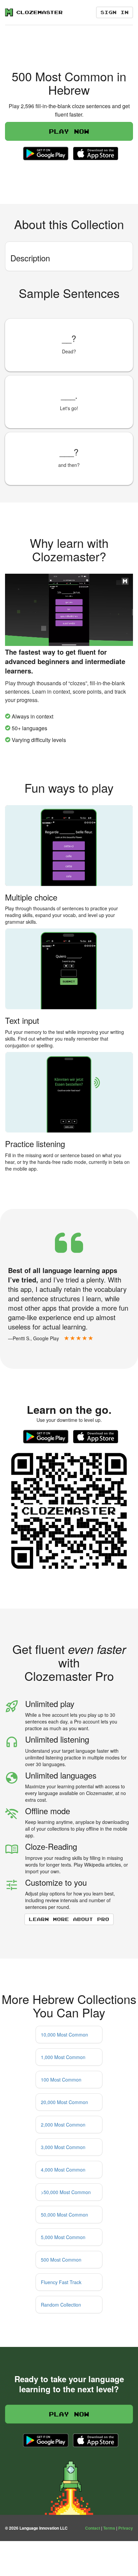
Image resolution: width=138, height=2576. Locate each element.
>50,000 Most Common (66, 2192)
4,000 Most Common (63, 2170)
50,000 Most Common (64, 2215)
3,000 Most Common (63, 2147)
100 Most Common (61, 2080)
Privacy (126, 2528)
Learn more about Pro (69, 1919)
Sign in (115, 12)
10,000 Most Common (64, 2035)
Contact (93, 2528)
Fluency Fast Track (61, 2282)
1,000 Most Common (63, 2057)
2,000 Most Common (63, 2125)
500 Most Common (61, 2260)
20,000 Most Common (64, 2102)
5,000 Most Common (63, 2237)
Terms (109, 2528)
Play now (69, 131)
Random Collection (61, 2305)
